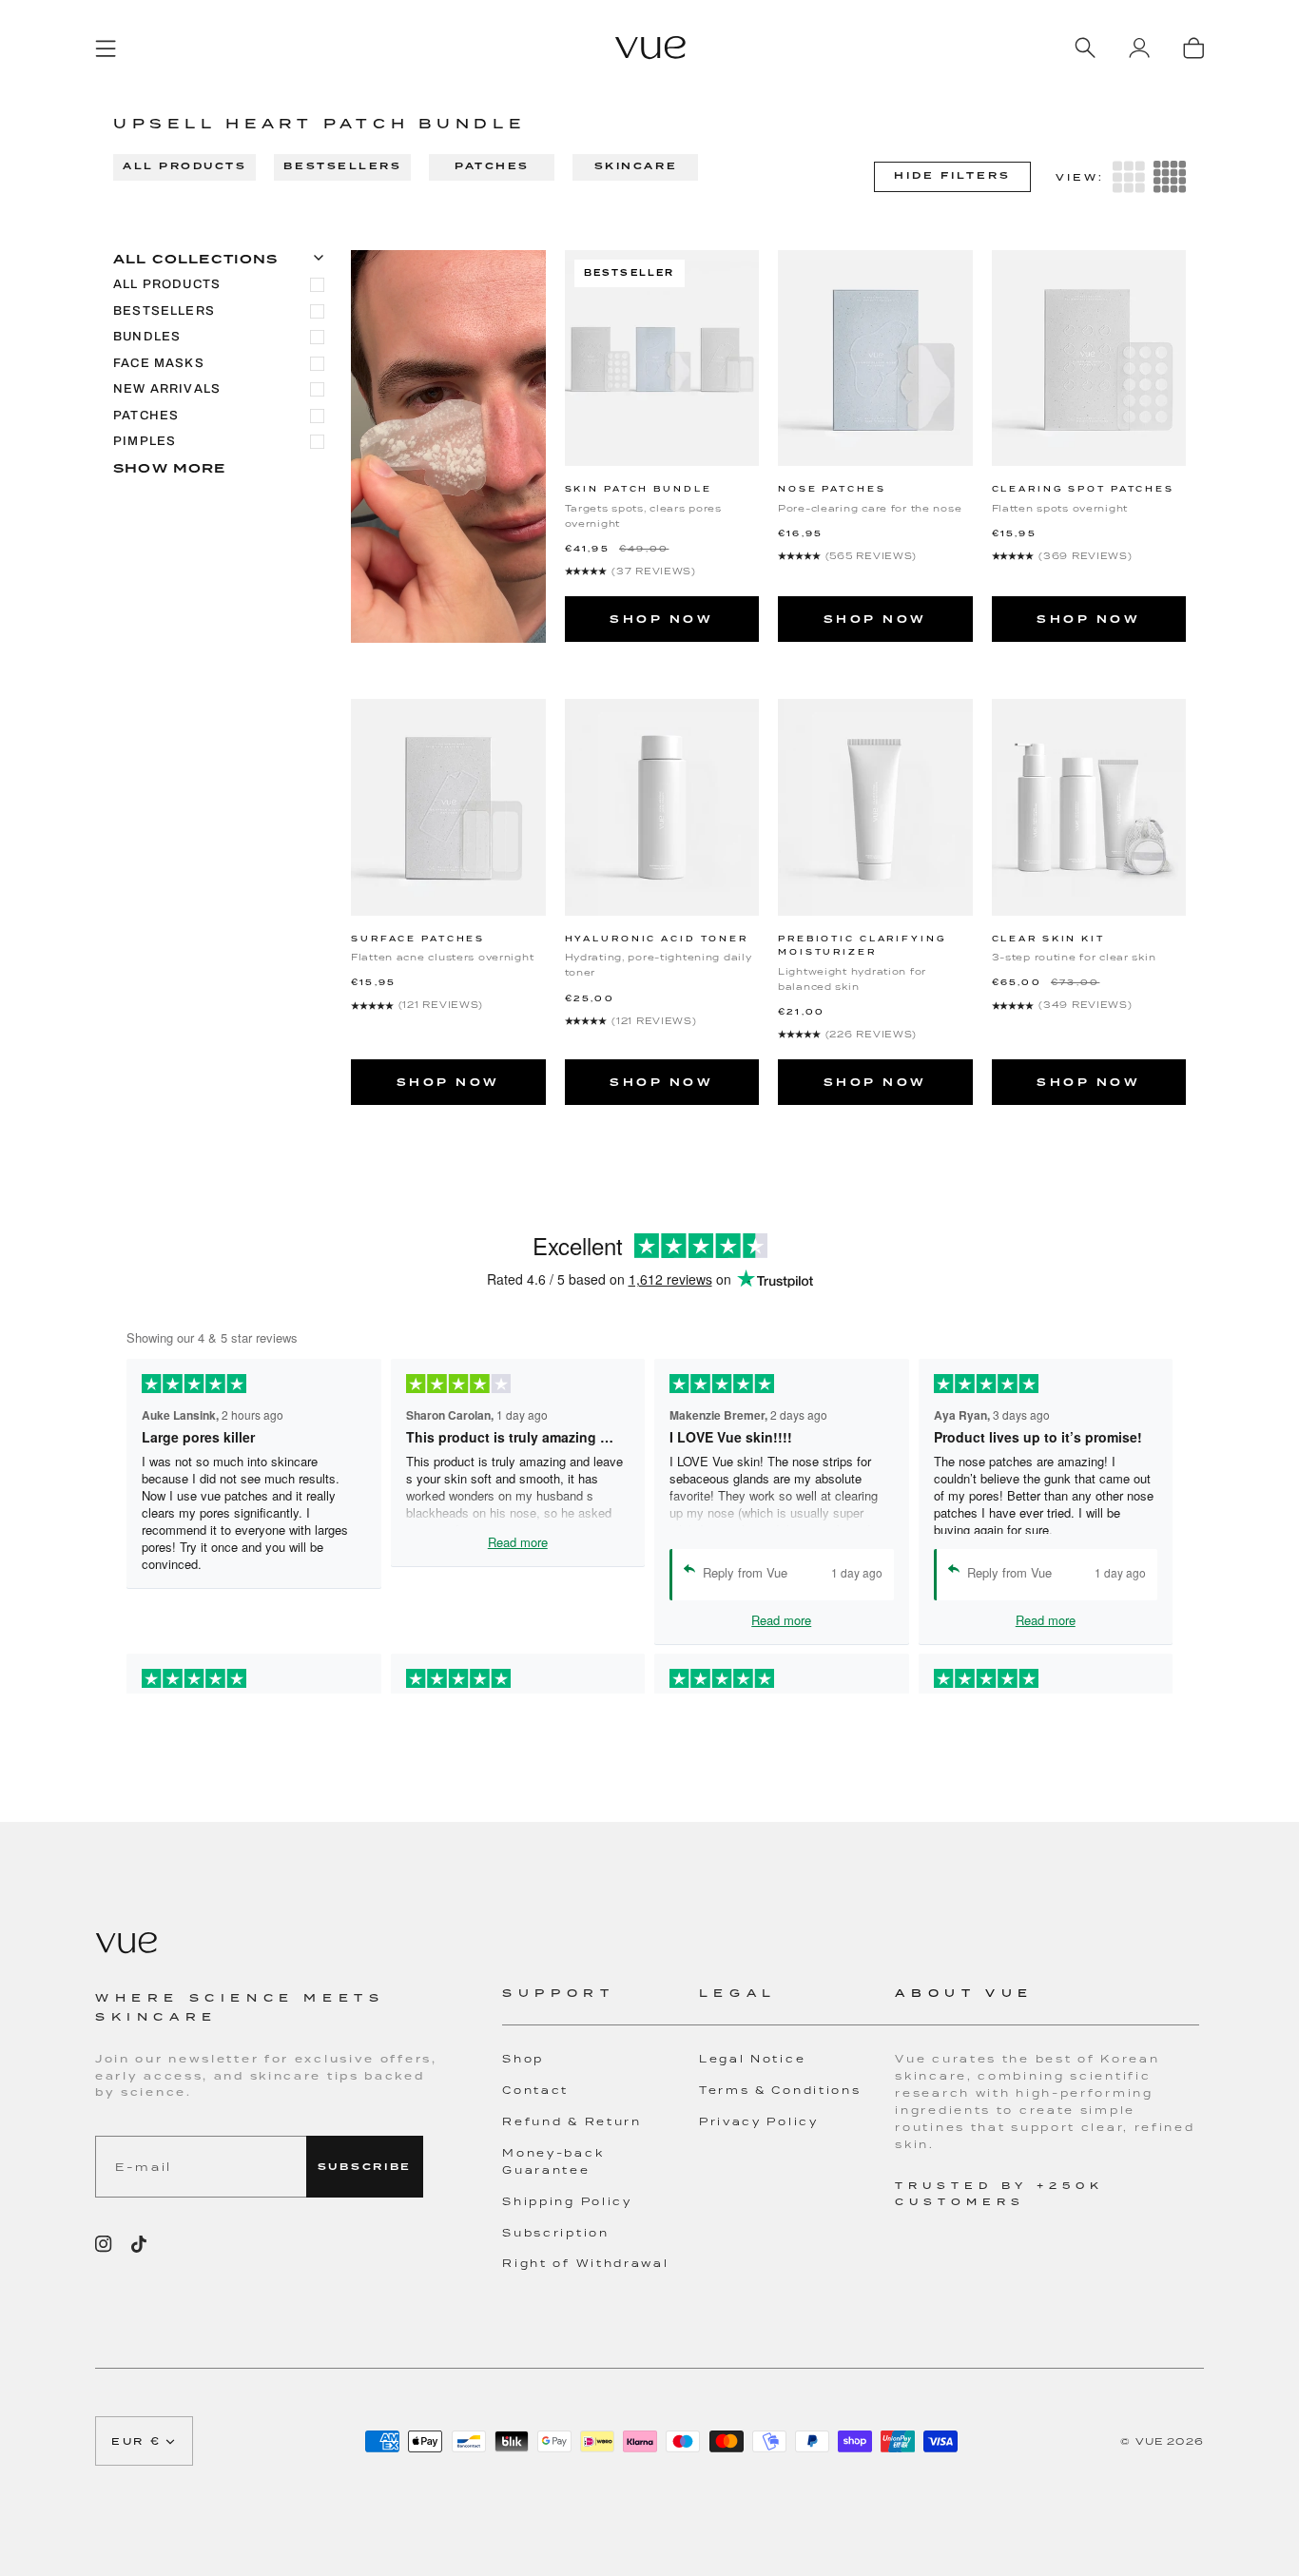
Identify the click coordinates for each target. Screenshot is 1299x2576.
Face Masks (159, 363)
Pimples (145, 441)
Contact (535, 2090)
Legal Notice (752, 2059)
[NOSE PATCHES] (875, 358)
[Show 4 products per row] (1170, 177)
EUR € (136, 2441)
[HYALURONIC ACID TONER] (662, 807)
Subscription (555, 2233)
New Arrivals (167, 389)
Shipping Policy (567, 2201)
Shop (523, 2059)
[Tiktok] (139, 2244)
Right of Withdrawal (585, 2263)
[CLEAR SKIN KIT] (1089, 807)
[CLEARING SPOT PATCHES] (1089, 358)
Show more (170, 468)
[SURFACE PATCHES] (448, 807)
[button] (601, 2005)
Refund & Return (572, 2121)
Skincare (636, 166)
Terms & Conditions (780, 2090)
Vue (1150, 2441)
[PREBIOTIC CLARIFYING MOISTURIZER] (875, 807)
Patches (492, 166)
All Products (184, 166)
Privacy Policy (759, 2121)
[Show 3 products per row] (1129, 177)
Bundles (147, 337)
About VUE (964, 1993)
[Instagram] (104, 2244)
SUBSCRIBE (365, 2167)
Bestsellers (342, 166)
